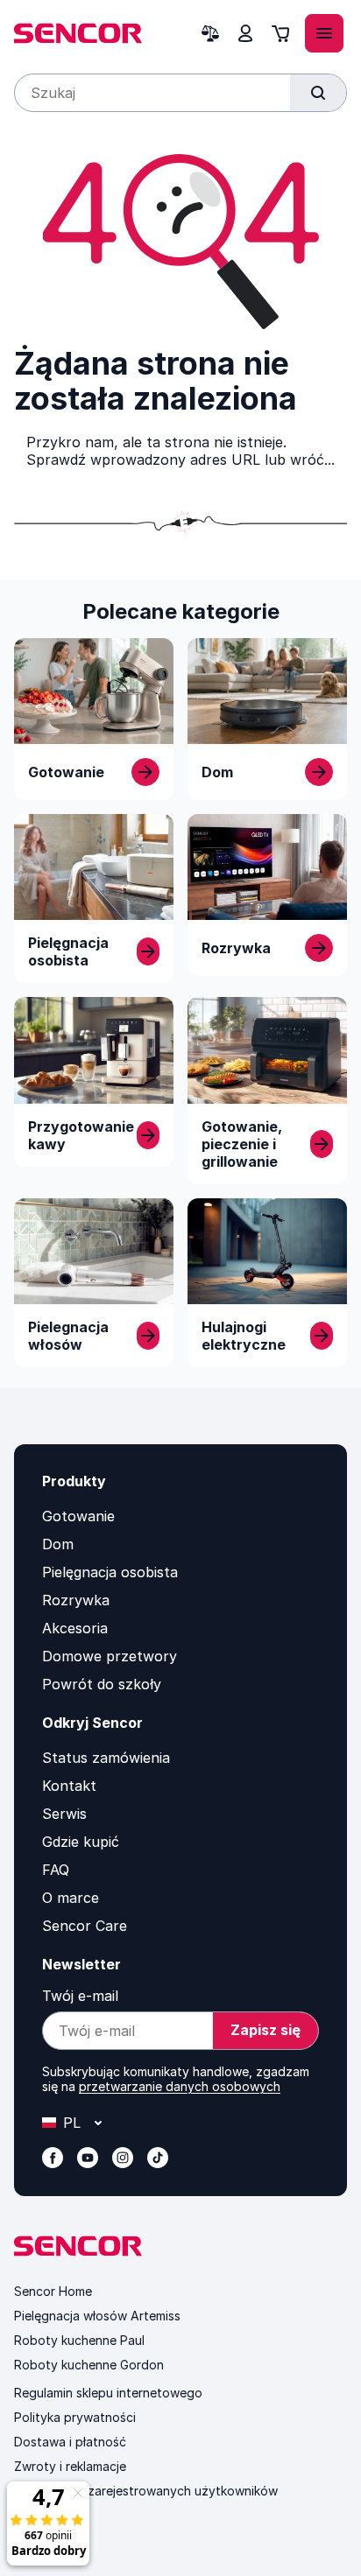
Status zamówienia (106, 1758)
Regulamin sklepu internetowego (108, 2393)
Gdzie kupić (81, 1842)
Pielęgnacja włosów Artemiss (97, 2316)
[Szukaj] (318, 93)
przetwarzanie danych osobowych (180, 2086)
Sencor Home (53, 2291)
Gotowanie (78, 1516)
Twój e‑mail (80, 1996)
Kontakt (69, 1786)
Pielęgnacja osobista (110, 1572)
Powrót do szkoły (102, 1684)
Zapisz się (265, 2030)
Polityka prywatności (75, 2417)
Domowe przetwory (110, 1656)
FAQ (56, 1870)
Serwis (64, 1814)
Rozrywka (76, 1600)
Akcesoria (75, 1628)
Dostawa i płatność (70, 2442)
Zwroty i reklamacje (70, 2466)
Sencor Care (85, 1926)
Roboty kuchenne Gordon (89, 2365)
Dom (58, 1544)
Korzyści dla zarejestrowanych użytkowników (146, 2491)
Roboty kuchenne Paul (79, 2340)
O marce (71, 1898)
